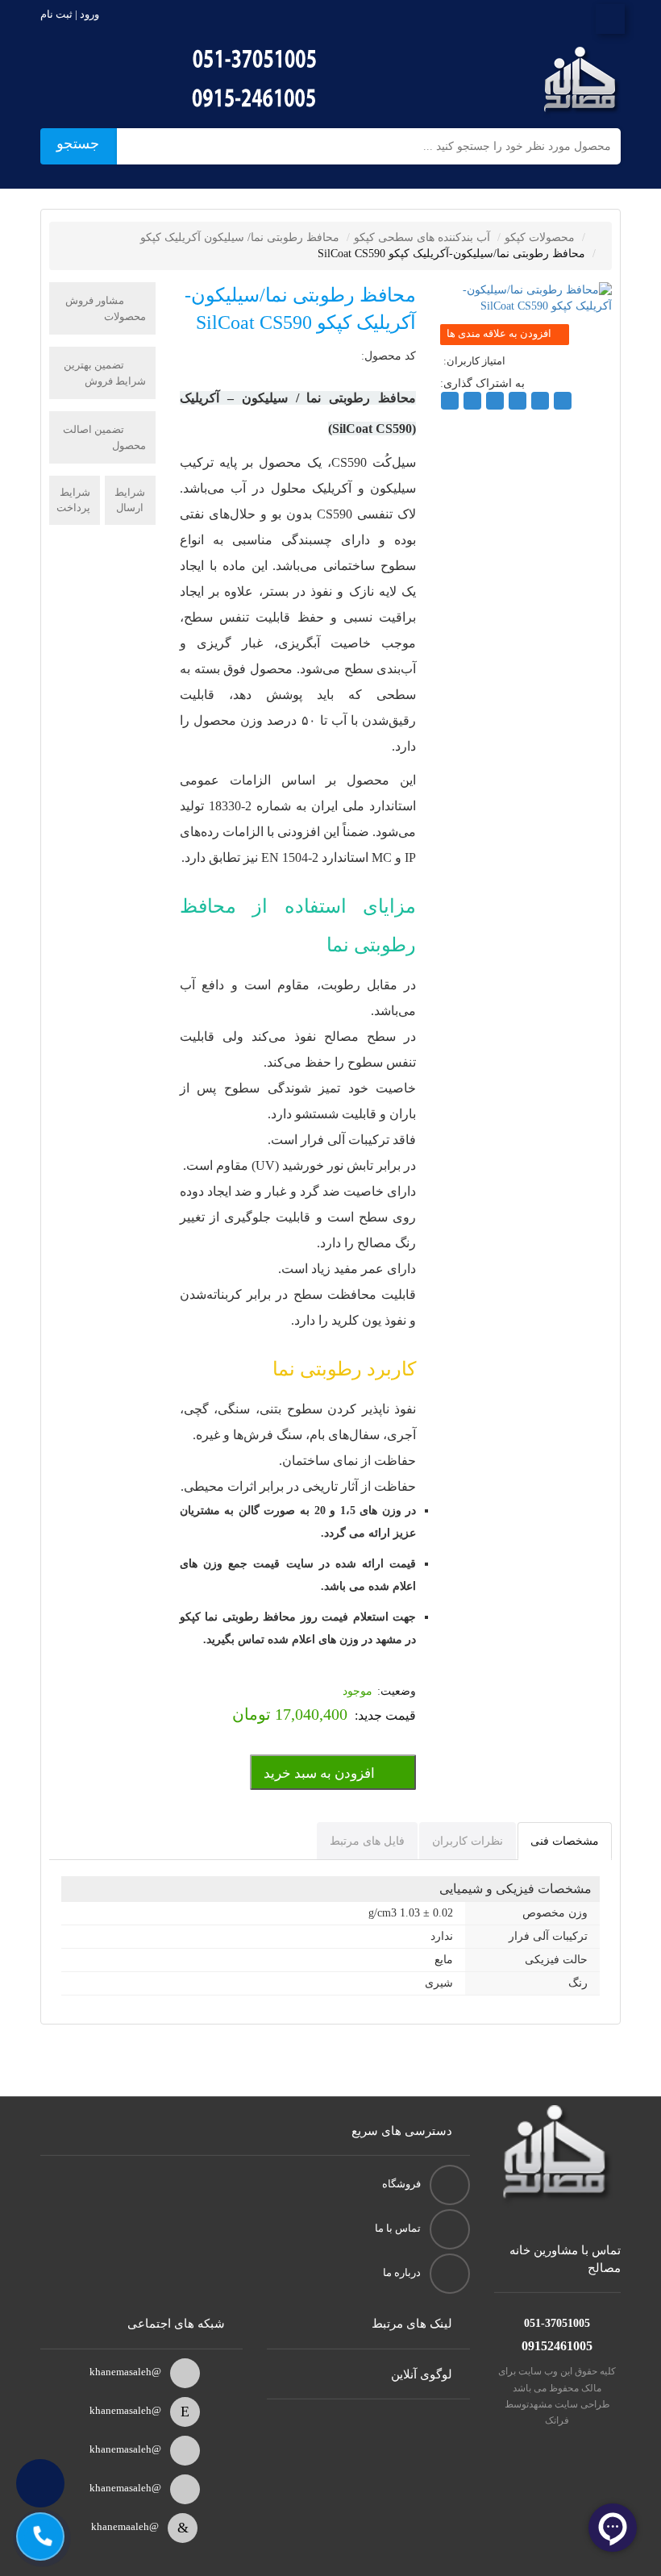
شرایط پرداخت (73, 500)
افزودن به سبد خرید (319, 1773)
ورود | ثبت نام (70, 14)
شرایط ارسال (130, 500)
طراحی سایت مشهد (570, 2404)
